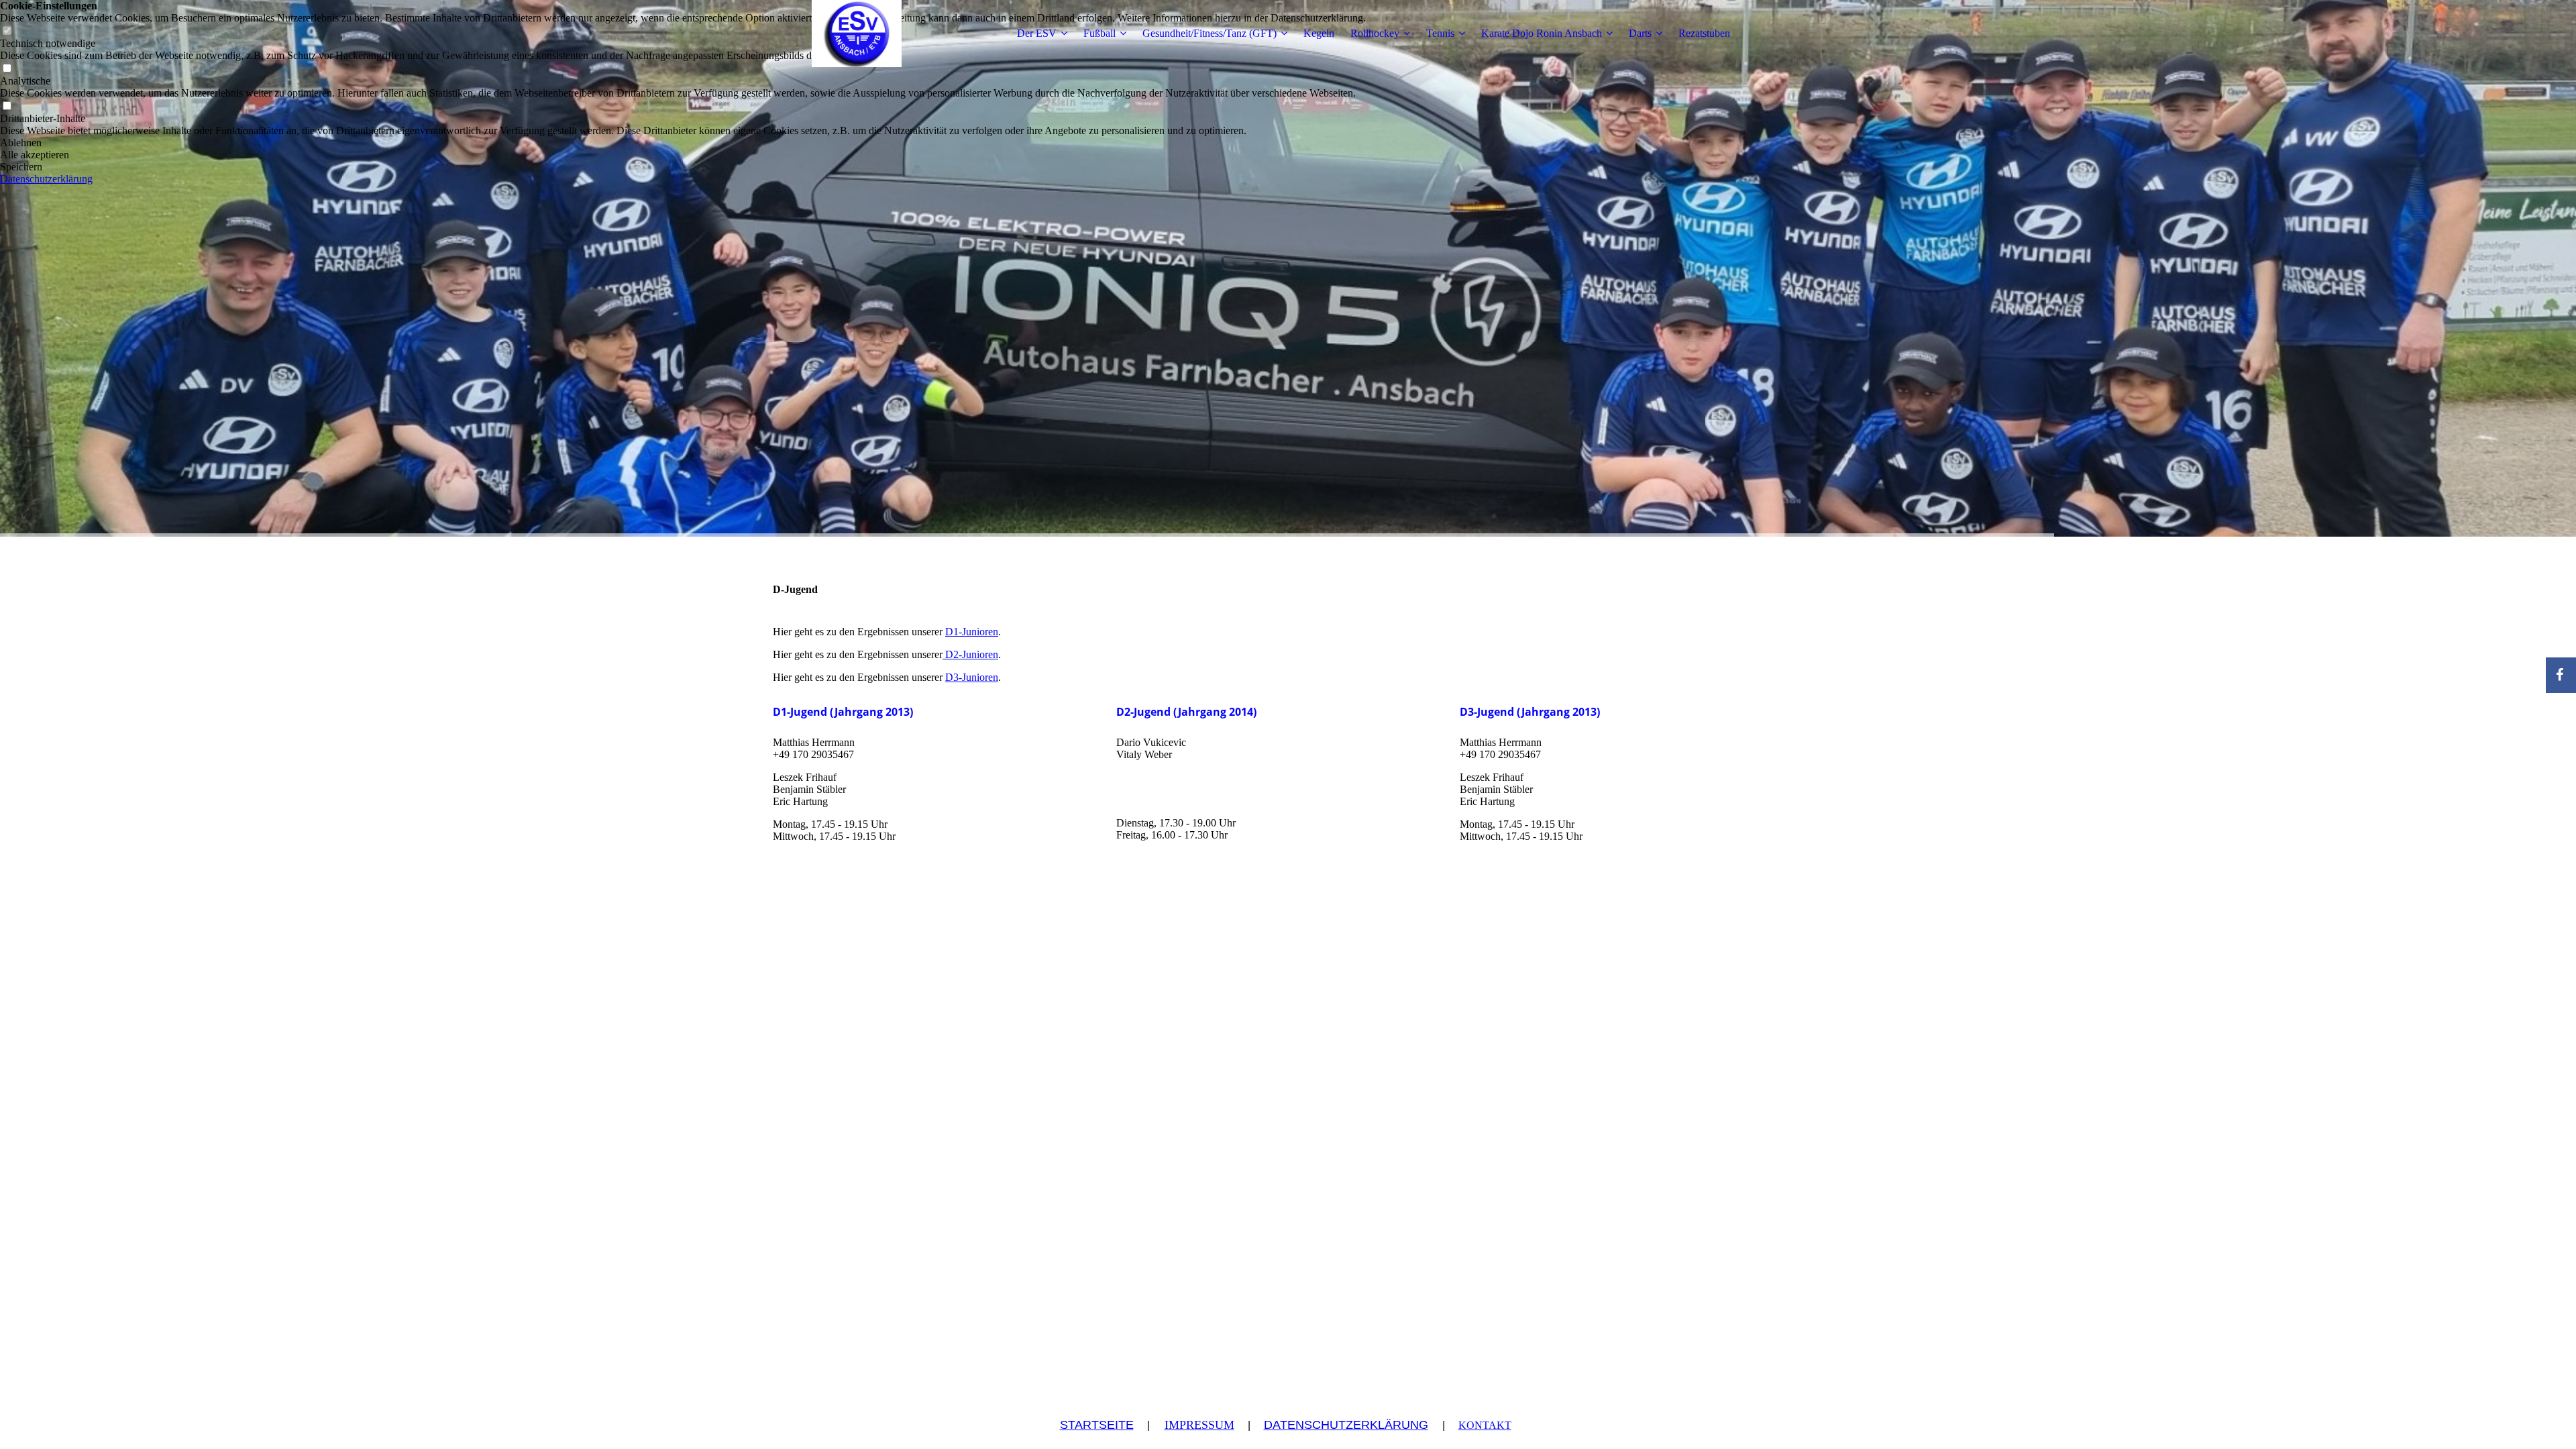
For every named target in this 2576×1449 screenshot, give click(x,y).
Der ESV (1037, 33)
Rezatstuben (1704, 33)
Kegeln (1319, 33)
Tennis (1440, 33)
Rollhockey (1375, 33)
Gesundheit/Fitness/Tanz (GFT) (1210, 33)
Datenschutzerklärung (46, 179)
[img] (857, 34)
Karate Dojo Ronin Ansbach (1542, 33)
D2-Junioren (970, 654)
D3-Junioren (972, 677)
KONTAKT (1485, 1425)
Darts (1640, 33)
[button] (683, 143)
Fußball (1099, 33)
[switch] (7, 69)
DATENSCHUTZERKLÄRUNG (1346, 1425)
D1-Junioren (972, 632)
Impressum (1199, 1425)
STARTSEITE (1097, 1425)
